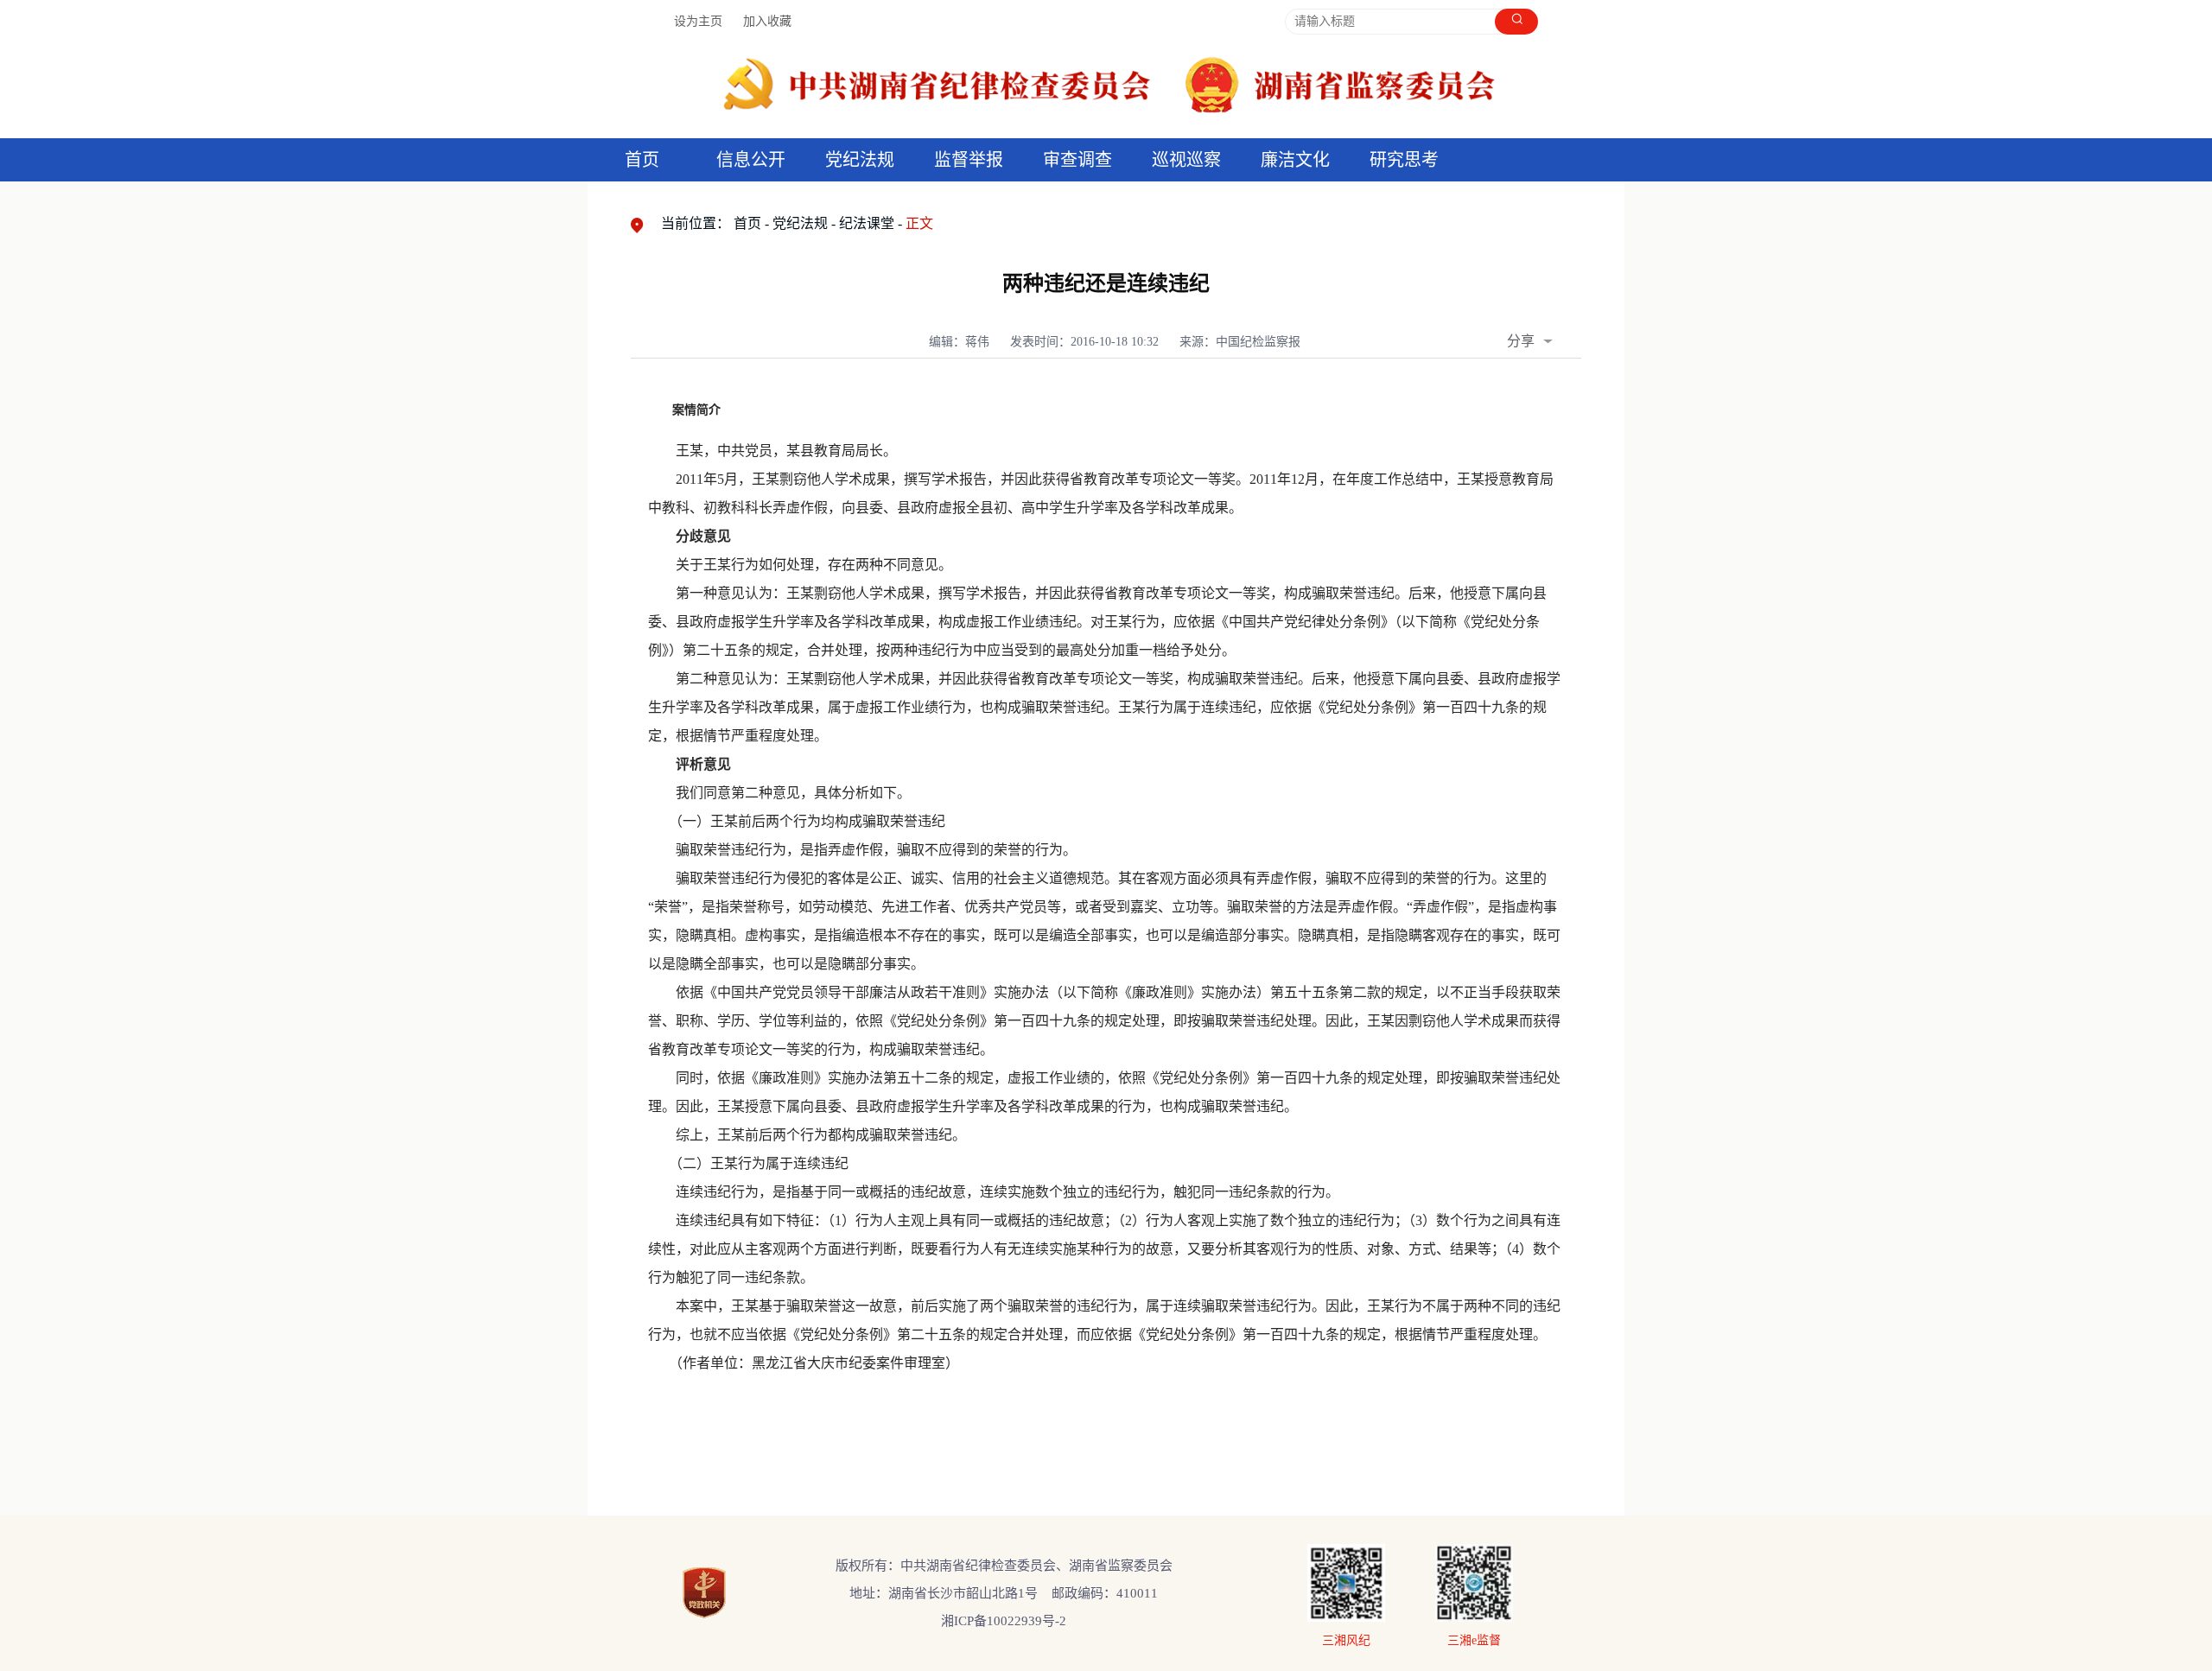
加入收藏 (767, 21)
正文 (919, 223)
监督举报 (969, 160)
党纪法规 (860, 160)
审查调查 (1077, 160)
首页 (642, 160)
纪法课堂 (867, 223)
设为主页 (698, 21)
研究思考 (1404, 160)
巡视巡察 (1186, 160)
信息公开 (751, 160)
